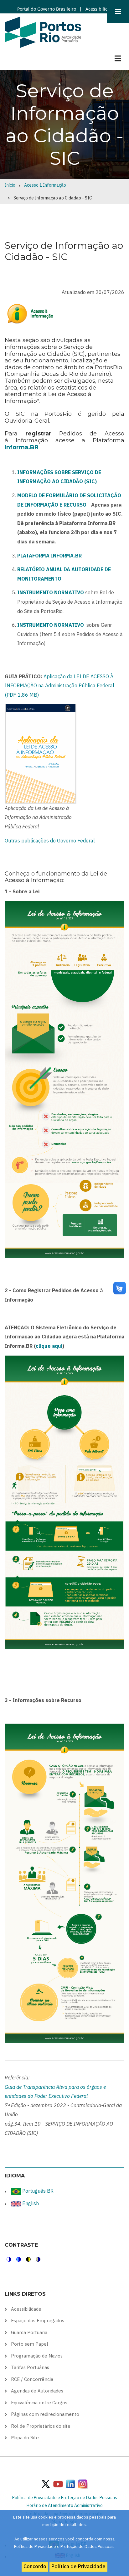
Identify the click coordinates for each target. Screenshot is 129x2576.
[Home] (43, 32)
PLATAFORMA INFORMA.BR (49, 556)
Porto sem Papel (30, 2344)
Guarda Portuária (29, 2332)
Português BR (37, 2191)
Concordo (35, 2566)
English (30, 2203)
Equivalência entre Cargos (39, 2403)
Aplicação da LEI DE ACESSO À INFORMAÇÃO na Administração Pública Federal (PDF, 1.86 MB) (59, 686)
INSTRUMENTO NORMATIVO (51, 625)
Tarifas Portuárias (30, 2367)
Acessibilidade (100, 9)
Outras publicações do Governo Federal (50, 841)
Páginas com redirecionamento (45, 2414)
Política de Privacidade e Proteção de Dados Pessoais (65, 2498)
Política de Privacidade (78, 2566)
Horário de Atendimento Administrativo (65, 2505)
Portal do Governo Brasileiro (47, 9)
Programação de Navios (37, 2356)
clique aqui (49, 1346)
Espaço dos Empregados (38, 2321)
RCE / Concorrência (32, 2379)
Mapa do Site (25, 2438)
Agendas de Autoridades (37, 2391)
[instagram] (70, 2484)
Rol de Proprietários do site (41, 2426)
